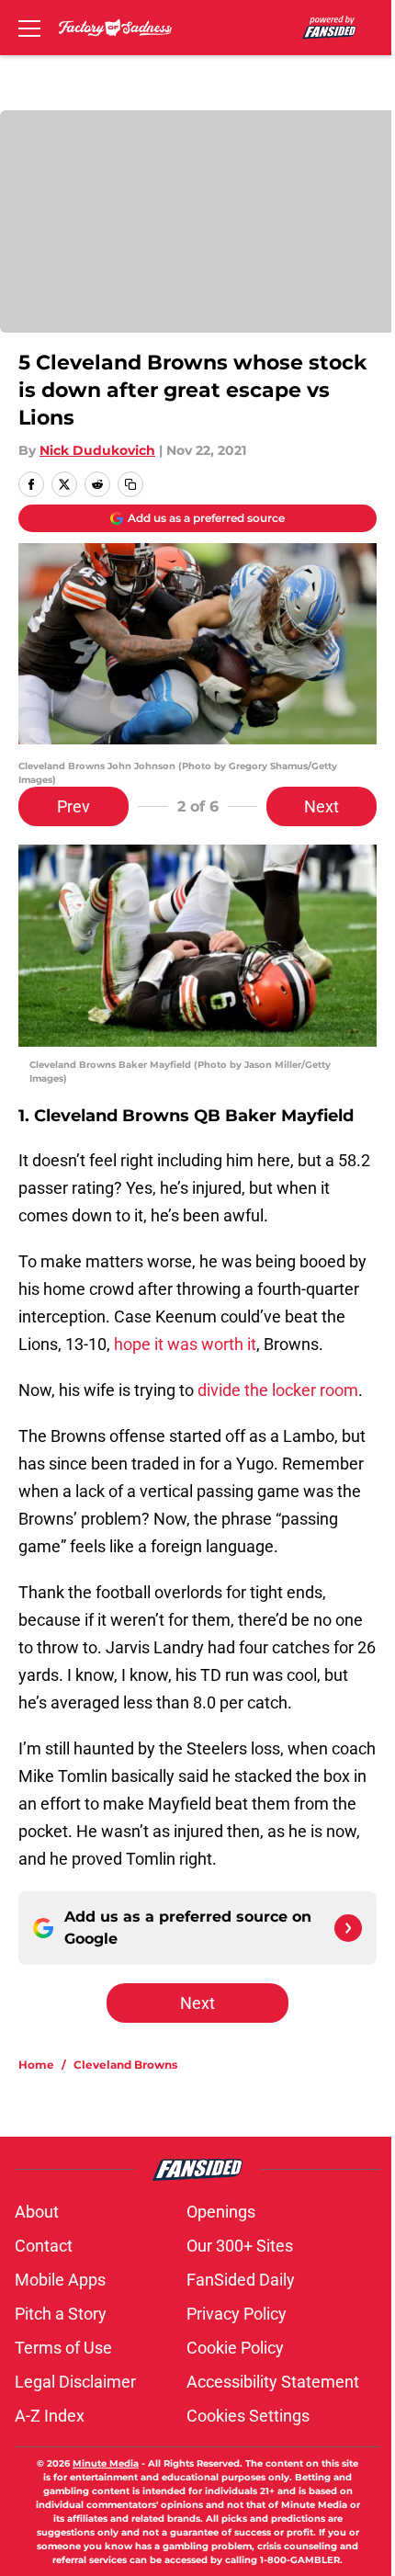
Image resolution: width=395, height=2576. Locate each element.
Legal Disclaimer (75, 2382)
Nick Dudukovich (97, 450)
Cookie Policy (235, 2348)
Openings (221, 2212)
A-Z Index (50, 2416)
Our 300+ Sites (240, 2246)
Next (322, 806)
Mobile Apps (60, 2280)
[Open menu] (29, 28)
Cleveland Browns (125, 2065)
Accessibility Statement (273, 2382)
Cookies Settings (248, 2416)
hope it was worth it (183, 1344)
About (37, 2212)
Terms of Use (63, 2348)
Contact (44, 2246)
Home (36, 2065)
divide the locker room (278, 1390)
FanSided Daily (241, 2280)
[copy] (130, 484)
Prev (73, 806)
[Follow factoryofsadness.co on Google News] (348, 1928)
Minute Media (106, 2463)
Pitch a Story (61, 2314)
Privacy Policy (237, 2314)
